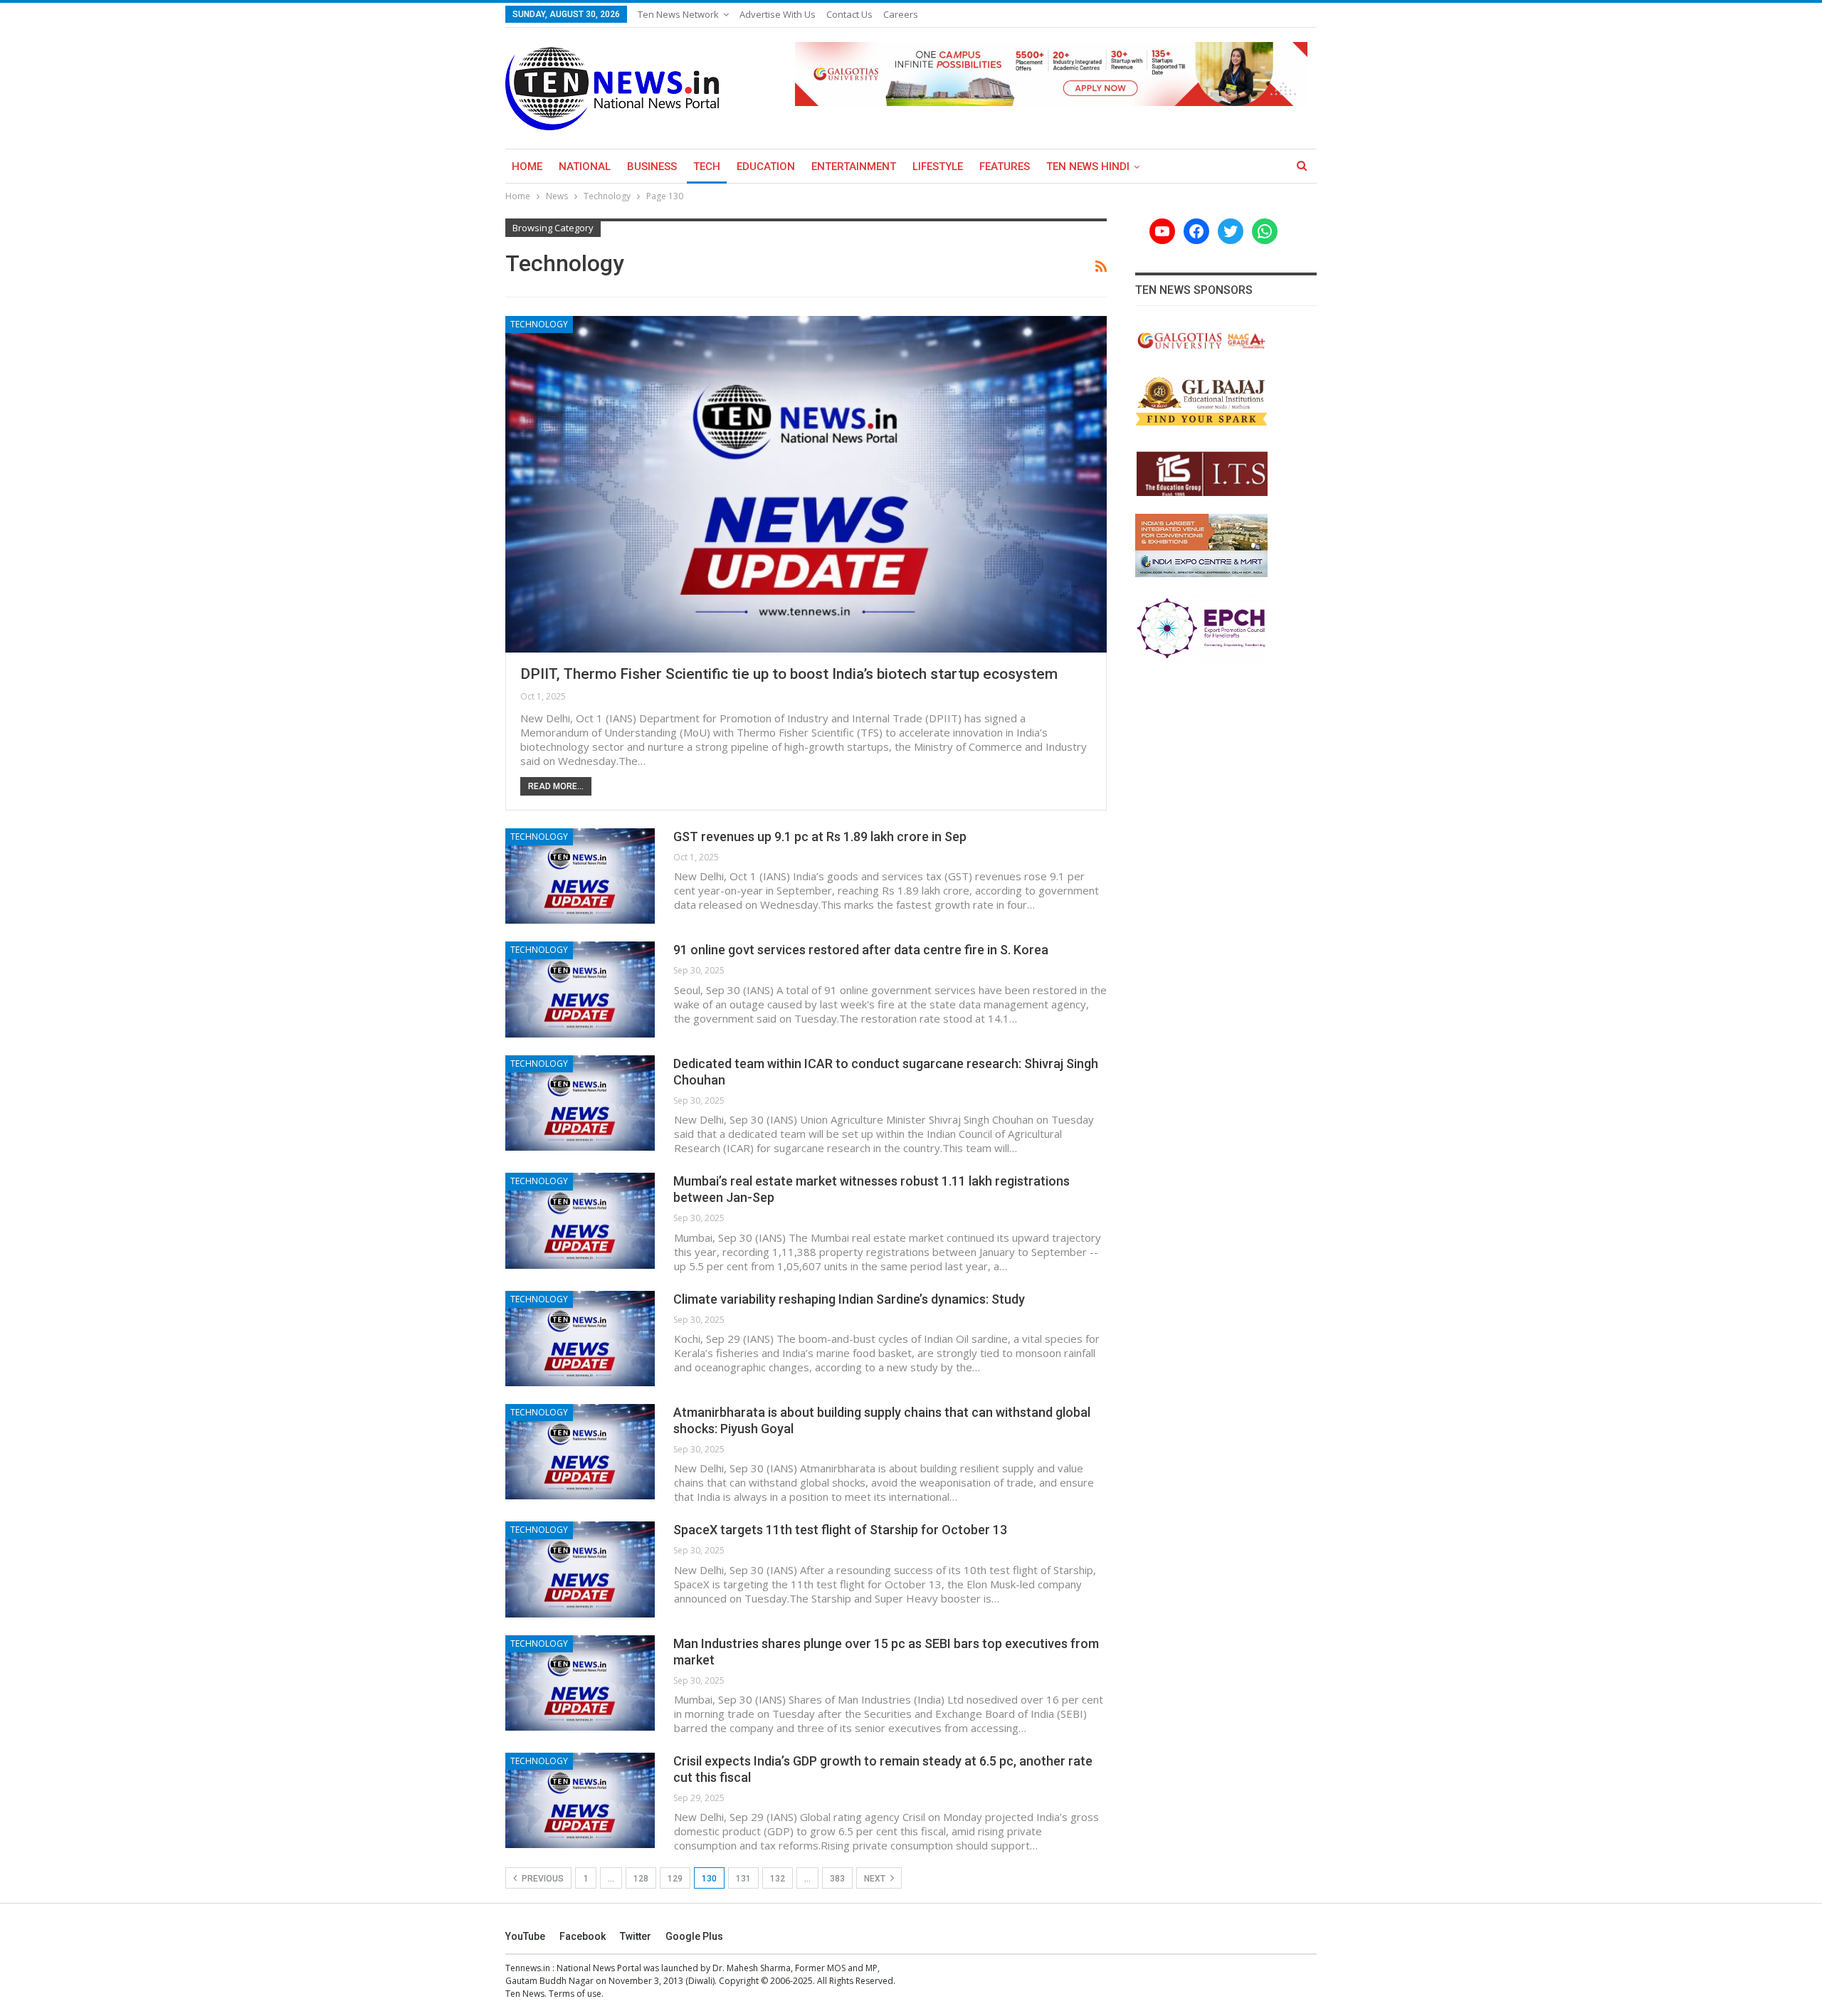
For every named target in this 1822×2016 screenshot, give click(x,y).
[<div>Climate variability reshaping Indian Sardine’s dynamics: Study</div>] (580, 1339)
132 (778, 1879)
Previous (542, 1879)
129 (675, 1879)
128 (641, 1879)
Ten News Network (678, 14)
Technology (539, 324)
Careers (901, 14)
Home (527, 167)
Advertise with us (778, 14)
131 (743, 1879)
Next (876, 1879)
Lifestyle (938, 167)
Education (766, 167)
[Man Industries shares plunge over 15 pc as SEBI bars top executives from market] (580, 1683)
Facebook (583, 1936)
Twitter (636, 1936)
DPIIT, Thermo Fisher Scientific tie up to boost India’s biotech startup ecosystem (789, 674)
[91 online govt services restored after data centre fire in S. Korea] (580, 989)
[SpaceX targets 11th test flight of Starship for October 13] (580, 1569)
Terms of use (575, 1994)
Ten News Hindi (1088, 167)
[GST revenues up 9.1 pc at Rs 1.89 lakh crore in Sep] (580, 876)
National (585, 167)
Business (652, 167)
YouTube (525, 1936)
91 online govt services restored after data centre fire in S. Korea (861, 950)
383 (837, 1879)
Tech (707, 167)
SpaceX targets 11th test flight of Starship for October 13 (840, 1530)
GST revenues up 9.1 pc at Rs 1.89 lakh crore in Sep (820, 837)
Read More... (556, 786)
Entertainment (854, 167)
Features (1005, 167)
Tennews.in (528, 1968)
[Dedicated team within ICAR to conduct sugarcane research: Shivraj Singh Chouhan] (580, 1103)
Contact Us (849, 14)
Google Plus (694, 1936)
